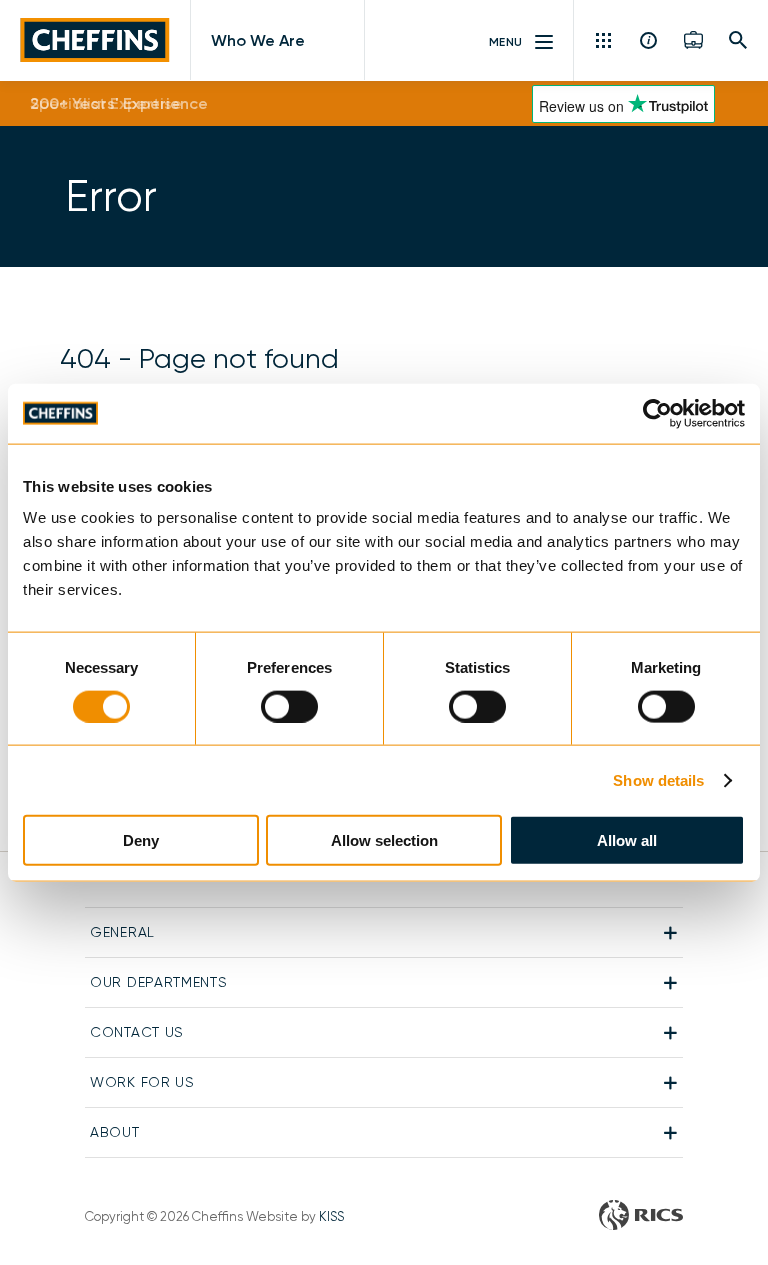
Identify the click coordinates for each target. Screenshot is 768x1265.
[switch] (289, 706)
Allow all (627, 840)
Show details (658, 779)
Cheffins (95, 40)
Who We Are (258, 40)
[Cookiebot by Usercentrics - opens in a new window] (657, 413)
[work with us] (693, 40)
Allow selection (384, 840)
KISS (331, 1216)
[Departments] (605, 40)
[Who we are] (649, 40)
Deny (141, 840)
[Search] (738, 40)
